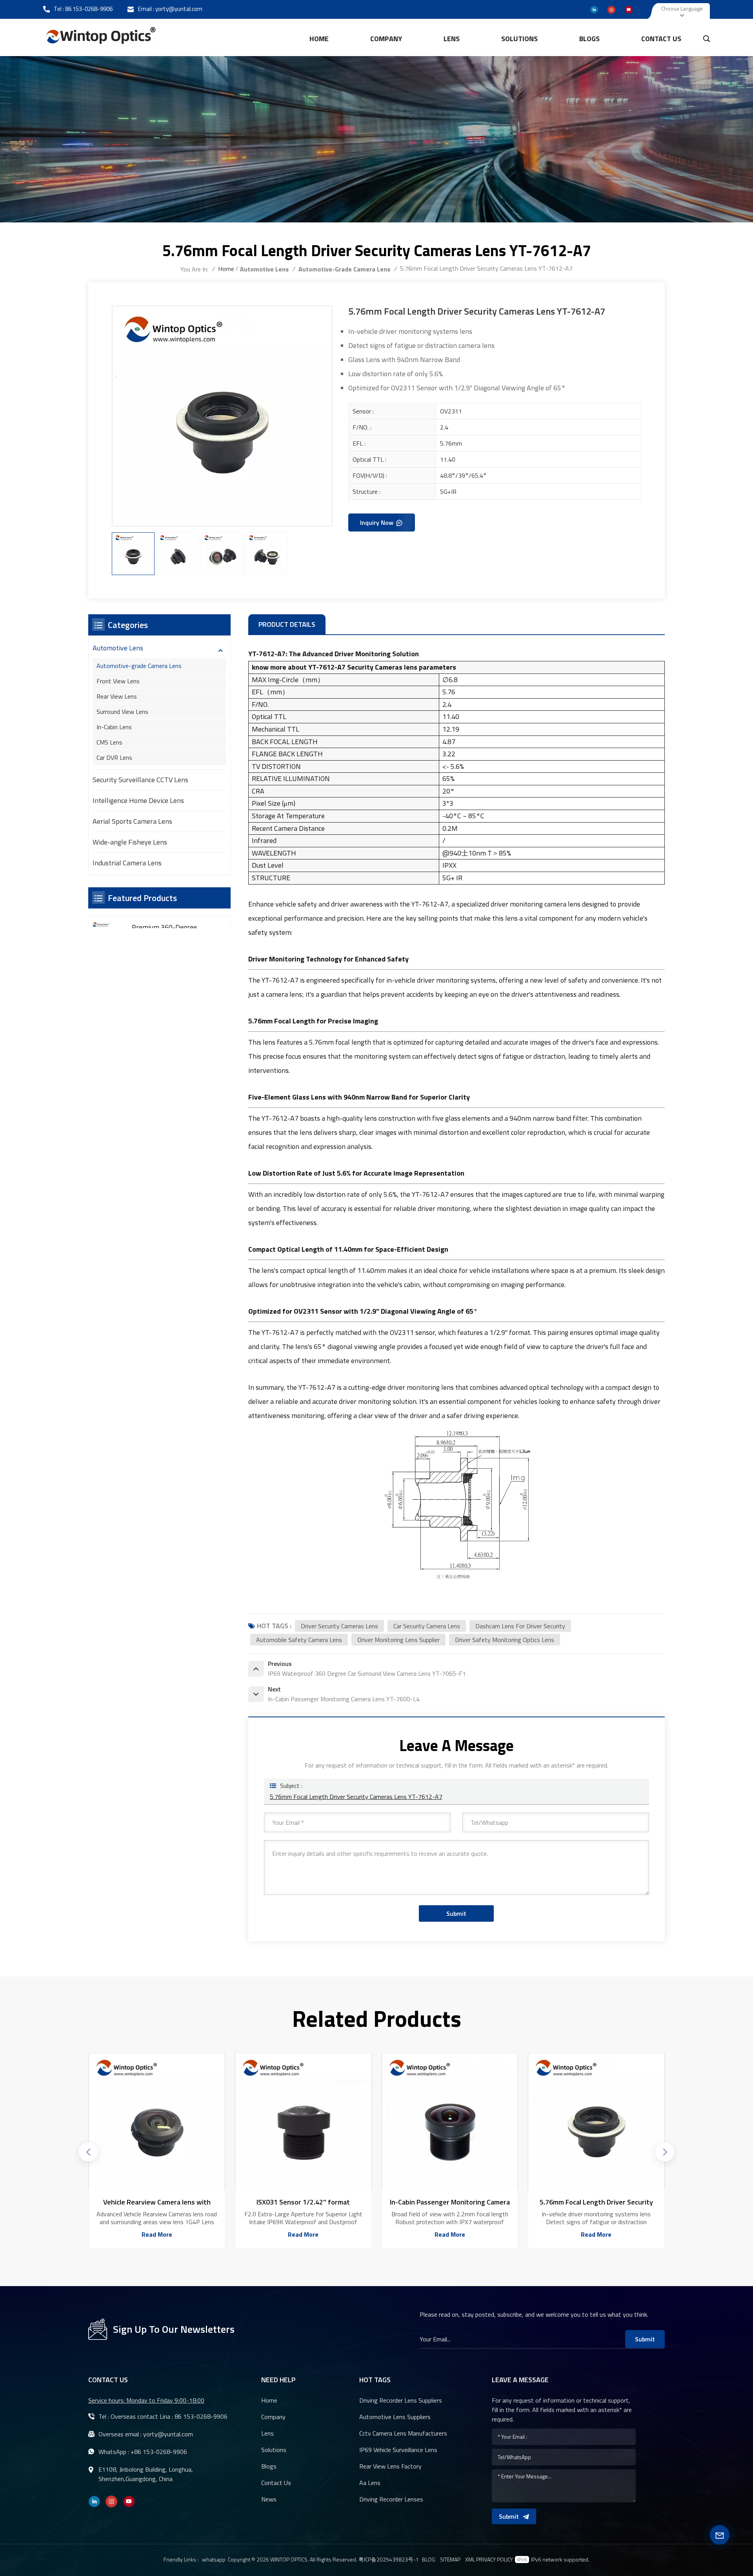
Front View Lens (118, 681)
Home (319, 39)
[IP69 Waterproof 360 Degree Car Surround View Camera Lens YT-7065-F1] (596, 2122)
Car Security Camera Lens (427, 1626)
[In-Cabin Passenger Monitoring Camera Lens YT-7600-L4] (303, 2122)
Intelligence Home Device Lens (138, 800)
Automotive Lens (264, 269)
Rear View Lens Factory (390, 2466)
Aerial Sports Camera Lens (132, 821)
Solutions (519, 39)
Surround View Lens (122, 712)
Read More (157, 2234)
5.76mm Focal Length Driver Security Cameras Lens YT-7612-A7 (356, 1797)
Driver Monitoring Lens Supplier (398, 1640)
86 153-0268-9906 (89, 9)
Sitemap (450, 2560)
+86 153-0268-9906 (159, 2452)
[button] (88, 2152)
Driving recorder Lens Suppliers (401, 2400)
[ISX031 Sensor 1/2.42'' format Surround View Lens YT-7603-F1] (157, 2122)
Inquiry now (377, 522)
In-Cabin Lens (114, 727)
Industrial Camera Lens (127, 863)
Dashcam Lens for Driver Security (520, 1626)
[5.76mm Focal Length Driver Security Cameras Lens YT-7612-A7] (450, 2122)
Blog (429, 2560)
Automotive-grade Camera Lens (344, 269)
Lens (452, 39)
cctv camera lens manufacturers (403, 2433)
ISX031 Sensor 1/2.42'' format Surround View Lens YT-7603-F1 (157, 2202)
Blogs (589, 39)
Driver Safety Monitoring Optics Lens (505, 1640)
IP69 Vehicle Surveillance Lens (398, 2450)
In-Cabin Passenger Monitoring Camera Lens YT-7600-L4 (303, 2202)
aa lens (370, 2483)
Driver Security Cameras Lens (339, 1626)
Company (386, 39)
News (269, 2499)
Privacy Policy (495, 2560)
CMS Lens (109, 742)
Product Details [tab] (287, 624)
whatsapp (214, 2559)
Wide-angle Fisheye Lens (130, 842)
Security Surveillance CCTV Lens (140, 780)
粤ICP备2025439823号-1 (389, 2559)
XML (470, 2560)
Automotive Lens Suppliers (395, 2417)
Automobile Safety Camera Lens (299, 1640)
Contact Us (661, 39)
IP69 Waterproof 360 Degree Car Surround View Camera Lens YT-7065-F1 (596, 2202)
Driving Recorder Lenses (391, 2499)
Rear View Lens (117, 696)
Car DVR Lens (114, 757)
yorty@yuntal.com (179, 9)
